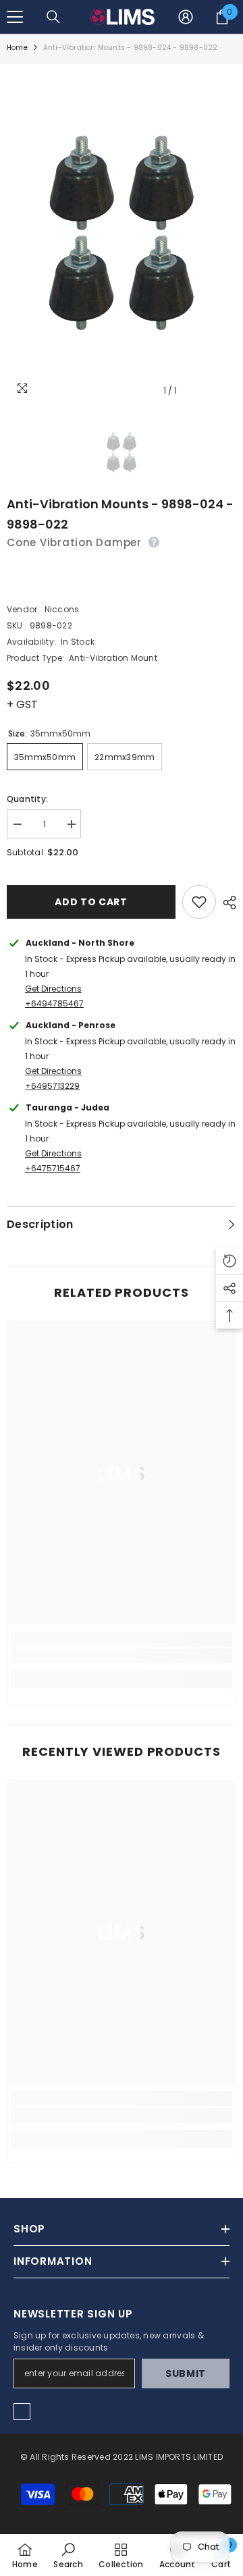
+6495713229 (52, 1086)
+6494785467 (54, 1003)
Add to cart (91, 902)
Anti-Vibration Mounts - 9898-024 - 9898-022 (120, 514)
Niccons (62, 609)
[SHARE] (226, 903)
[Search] (53, 17)
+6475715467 (53, 1168)
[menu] (15, 17)
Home (17, 48)
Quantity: (27, 799)
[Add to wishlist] (199, 902)
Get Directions (53, 989)
